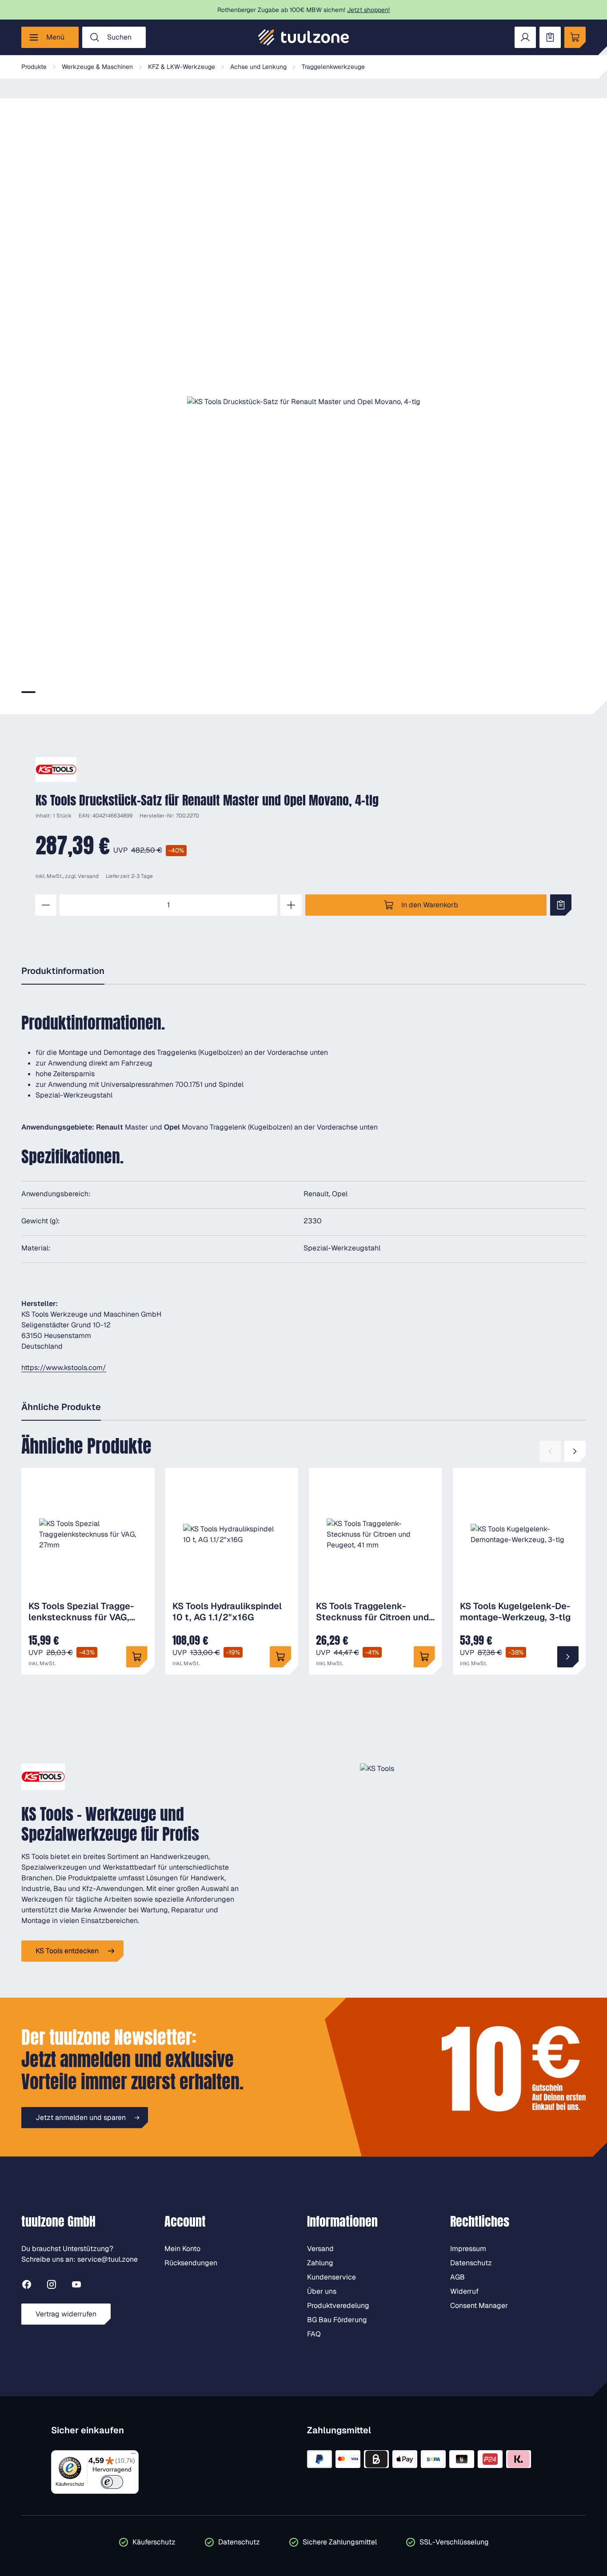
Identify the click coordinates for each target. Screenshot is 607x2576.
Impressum (468, 2249)
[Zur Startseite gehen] (303, 37)
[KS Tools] (56, 769)
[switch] (112, 2482)
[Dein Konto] (525, 37)
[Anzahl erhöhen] (291, 905)
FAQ (314, 2334)
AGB (457, 2277)
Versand (88, 876)
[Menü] (133, 2456)
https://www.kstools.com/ (64, 1368)
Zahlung (320, 2263)
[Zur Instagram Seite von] (52, 2286)
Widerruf (464, 2291)
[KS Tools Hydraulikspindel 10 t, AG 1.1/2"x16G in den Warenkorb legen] (280, 1657)
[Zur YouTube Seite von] (76, 2286)
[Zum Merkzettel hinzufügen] (561, 905)
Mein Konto (182, 2249)
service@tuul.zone (108, 2259)
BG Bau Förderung (337, 2320)
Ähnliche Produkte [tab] (61, 1407)
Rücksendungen (191, 2263)
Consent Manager (479, 2306)
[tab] (28, 692)
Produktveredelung (338, 2306)
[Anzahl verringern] (46, 905)
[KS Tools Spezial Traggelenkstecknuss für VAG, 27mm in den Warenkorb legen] (137, 1657)
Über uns (322, 2291)
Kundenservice (331, 2277)
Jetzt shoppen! (368, 10)
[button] (303, 402)
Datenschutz (471, 2263)
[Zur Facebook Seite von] (27, 2286)
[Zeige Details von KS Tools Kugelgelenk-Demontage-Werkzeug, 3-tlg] (568, 1657)
